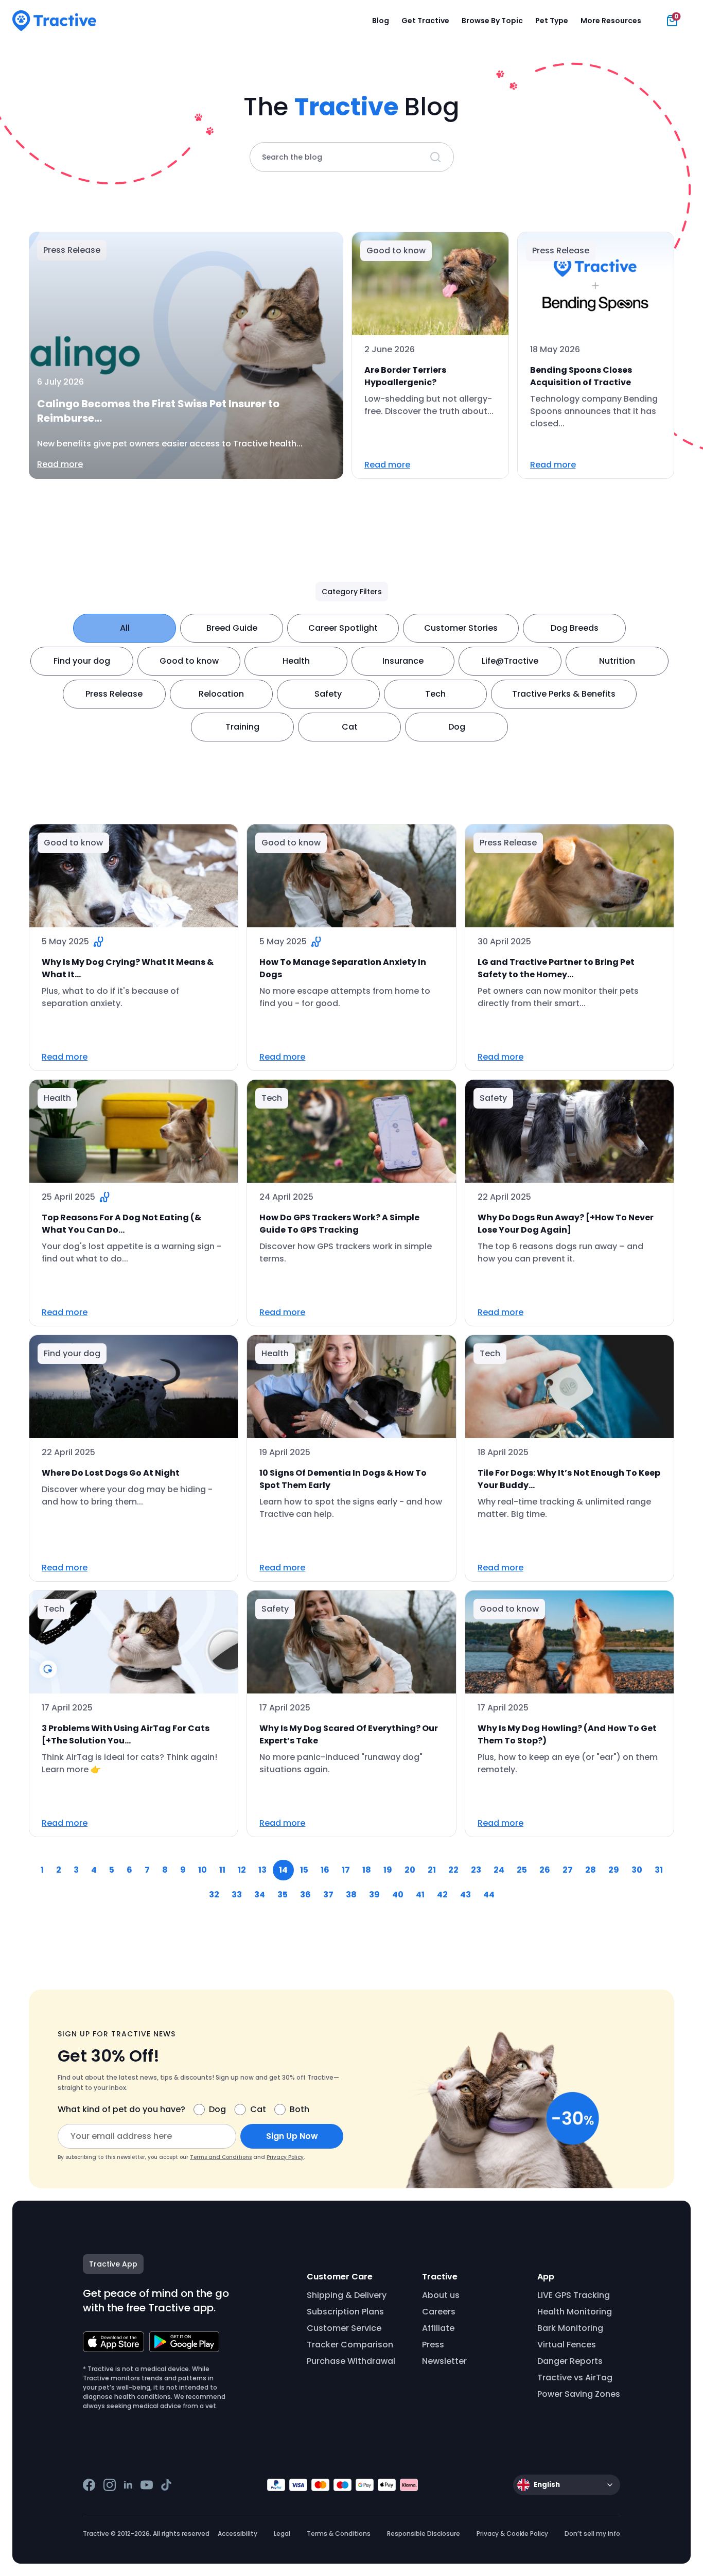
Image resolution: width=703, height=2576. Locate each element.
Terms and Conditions (221, 2157)
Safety (328, 694)
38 (351, 1895)
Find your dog (82, 661)
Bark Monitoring (570, 2328)
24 (499, 1870)
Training (242, 727)
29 (614, 1870)
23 (476, 1870)
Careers (439, 2312)
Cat (350, 727)
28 (591, 1870)
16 (325, 1870)
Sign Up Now (292, 2136)
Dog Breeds (575, 628)
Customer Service (344, 2328)
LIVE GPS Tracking (574, 2295)
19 (388, 1870)
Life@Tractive (510, 661)
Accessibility (238, 2534)
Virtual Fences (567, 2345)
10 (203, 1870)
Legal (282, 2534)
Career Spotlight (343, 628)
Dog (457, 727)
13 (262, 1870)
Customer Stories (461, 628)
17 (346, 1870)
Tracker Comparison (350, 2345)
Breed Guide (232, 628)
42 (442, 1895)
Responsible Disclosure (424, 2534)
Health (296, 661)
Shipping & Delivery (347, 2295)
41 (420, 1895)
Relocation (221, 694)
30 (637, 1870)
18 (367, 1870)
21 (432, 1870)
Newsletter (444, 2361)
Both (300, 2109)
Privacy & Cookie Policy (512, 2534)
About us (441, 2295)
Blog (381, 21)
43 (465, 1895)
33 (237, 1895)
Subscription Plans (345, 2312)
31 (659, 1870)
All (125, 628)
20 (410, 1870)
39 (374, 1895)
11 (222, 1870)
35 (283, 1895)
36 (305, 1895)
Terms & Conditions (339, 2534)
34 (260, 1895)
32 (214, 1895)
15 (304, 1870)
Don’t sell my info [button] (592, 2534)
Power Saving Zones (579, 2394)
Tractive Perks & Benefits (564, 694)
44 (489, 1895)
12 (242, 1870)
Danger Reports (570, 2361)
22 (453, 1870)
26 (545, 1870)
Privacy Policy (285, 2157)
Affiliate (438, 2328)
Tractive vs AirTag (575, 2378)
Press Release (114, 694)
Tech (435, 694)
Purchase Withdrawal (351, 2361)
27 (568, 1870)
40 (398, 1895)
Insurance (403, 661)
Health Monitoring (575, 2312)
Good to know (189, 661)
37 (328, 1895)
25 (522, 1870)
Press (433, 2345)
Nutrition (617, 661)
